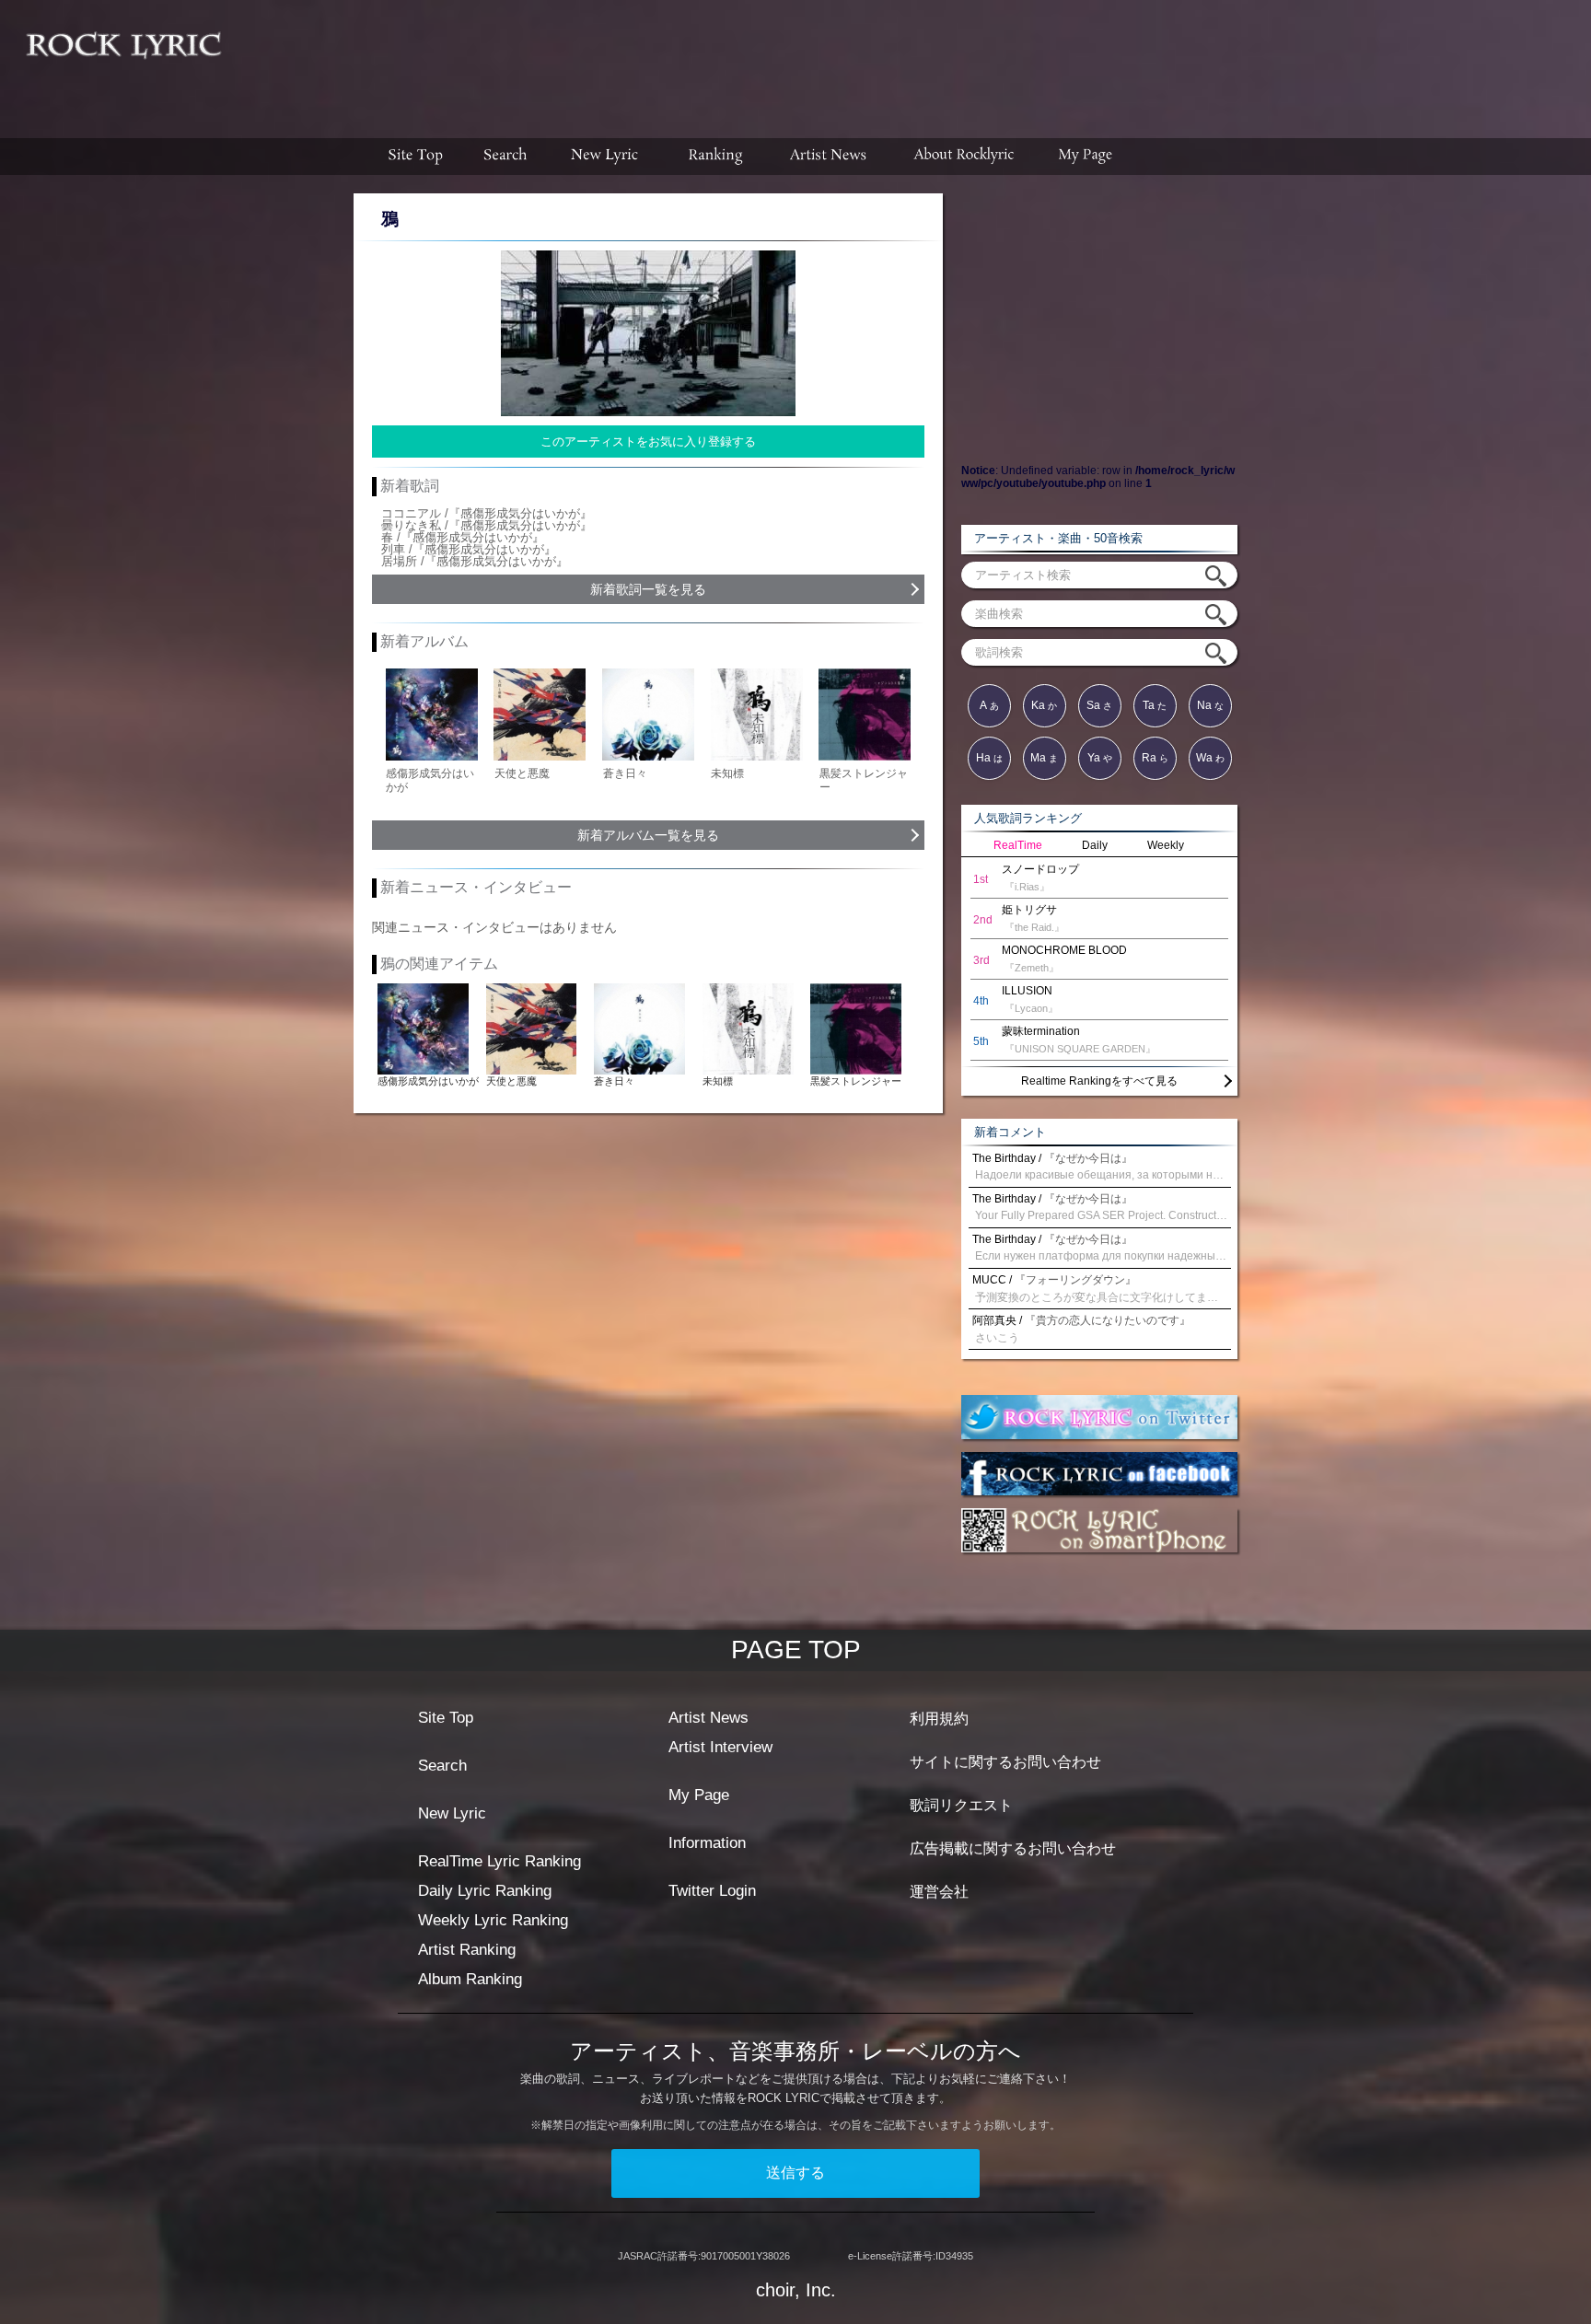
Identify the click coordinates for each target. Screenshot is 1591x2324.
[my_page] (1086, 157)
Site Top (446, 1718)
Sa (1099, 705)
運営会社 (939, 1892)
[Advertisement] (913, 60)
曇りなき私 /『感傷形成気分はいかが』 (487, 525)
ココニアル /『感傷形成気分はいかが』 (487, 513)
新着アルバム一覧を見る (648, 835)
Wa (1210, 758)
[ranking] (715, 157)
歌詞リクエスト (961, 1805)
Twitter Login (712, 1891)
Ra (1155, 758)
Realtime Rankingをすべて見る (1099, 1081)
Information (707, 1843)
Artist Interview (720, 1747)
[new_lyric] (605, 157)
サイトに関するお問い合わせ (1005, 1762)
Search (442, 1766)
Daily (1095, 845)
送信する (795, 2173)
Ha (989, 758)
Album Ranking (470, 1979)
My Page (699, 1795)
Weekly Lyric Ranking (493, 1920)
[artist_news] (829, 157)
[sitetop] (413, 157)
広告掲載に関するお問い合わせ (1013, 1848)
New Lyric (452, 1813)
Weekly (1166, 845)
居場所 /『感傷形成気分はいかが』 (475, 561)
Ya (1100, 758)
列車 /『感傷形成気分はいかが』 (469, 549)
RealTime (1018, 845)
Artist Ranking (467, 1950)
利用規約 (939, 1719)
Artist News (708, 1718)
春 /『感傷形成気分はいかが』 (463, 537)
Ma (1044, 758)
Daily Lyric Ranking (485, 1891)
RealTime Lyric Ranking (499, 1861)
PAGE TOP (796, 1650)
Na (1210, 705)
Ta (1155, 705)
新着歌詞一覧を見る (648, 589)
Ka (1044, 705)
